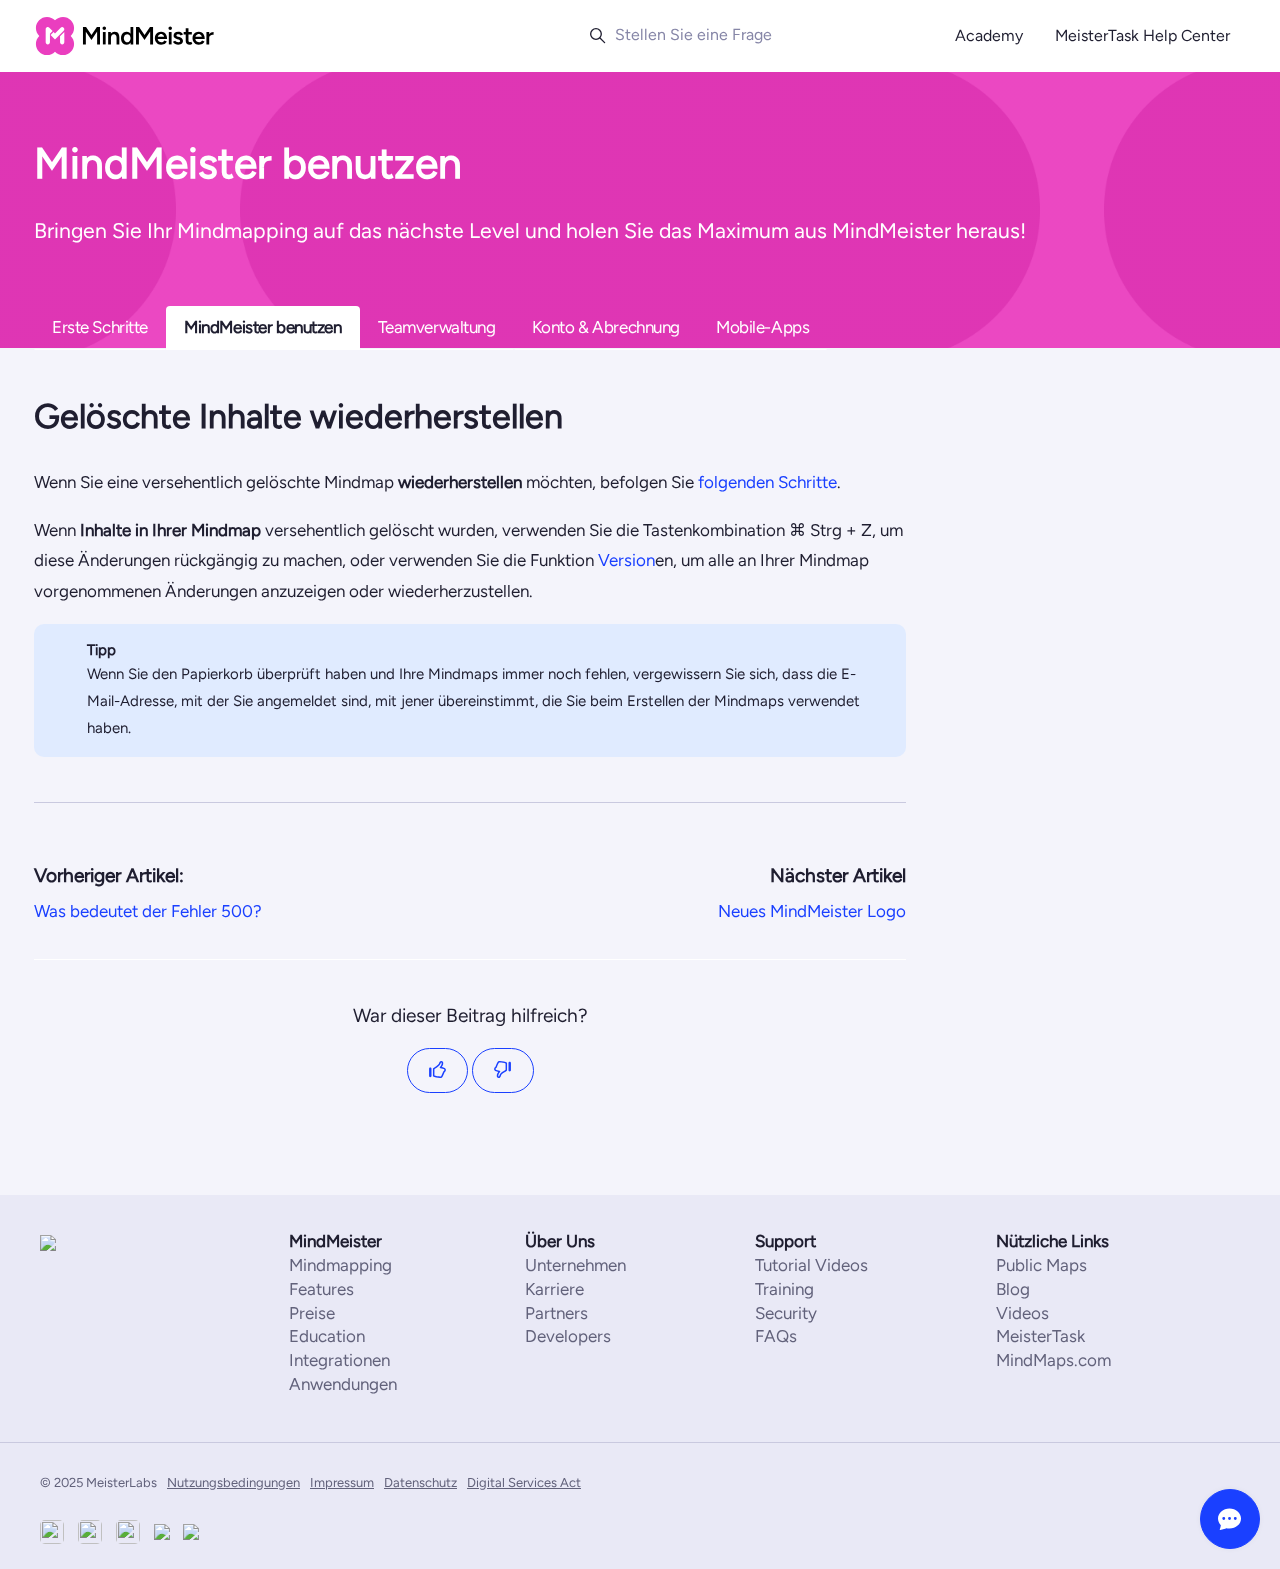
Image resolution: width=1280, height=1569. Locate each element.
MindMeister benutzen (263, 327)
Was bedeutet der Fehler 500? (148, 911)
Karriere (554, 1289)
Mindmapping (340, 1265)
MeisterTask (1040, 1336)
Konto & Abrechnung (606, 327)
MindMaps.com (1053, 1360)
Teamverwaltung (437, 327)
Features (321, 1289)
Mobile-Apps (762, 327)
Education (327, 1336)
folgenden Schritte (765, 482)
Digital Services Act (524, 1482)
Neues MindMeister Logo (812, 911)
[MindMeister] (100, 1243)
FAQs (776, 1336)
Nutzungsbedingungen (233, 1482)
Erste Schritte (100, 327)
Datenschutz (420, 1482)
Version (624, 560)
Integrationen (339, 1360)
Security (786, 1313)
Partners (556, 1313)
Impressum (342, 1482)
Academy (989, 35)
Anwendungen (343, 1384)
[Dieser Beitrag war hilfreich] (438, 1070)
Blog (1013, 1289)
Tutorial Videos (811, 1265)
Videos (1022, 1313)
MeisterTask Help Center (1142, 35)
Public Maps (1041, 1265)
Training (784, 1289)
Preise (312, 1313)
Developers (568, 1336)
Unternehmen (575, 1265)
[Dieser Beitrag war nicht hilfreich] (503, 1070)
